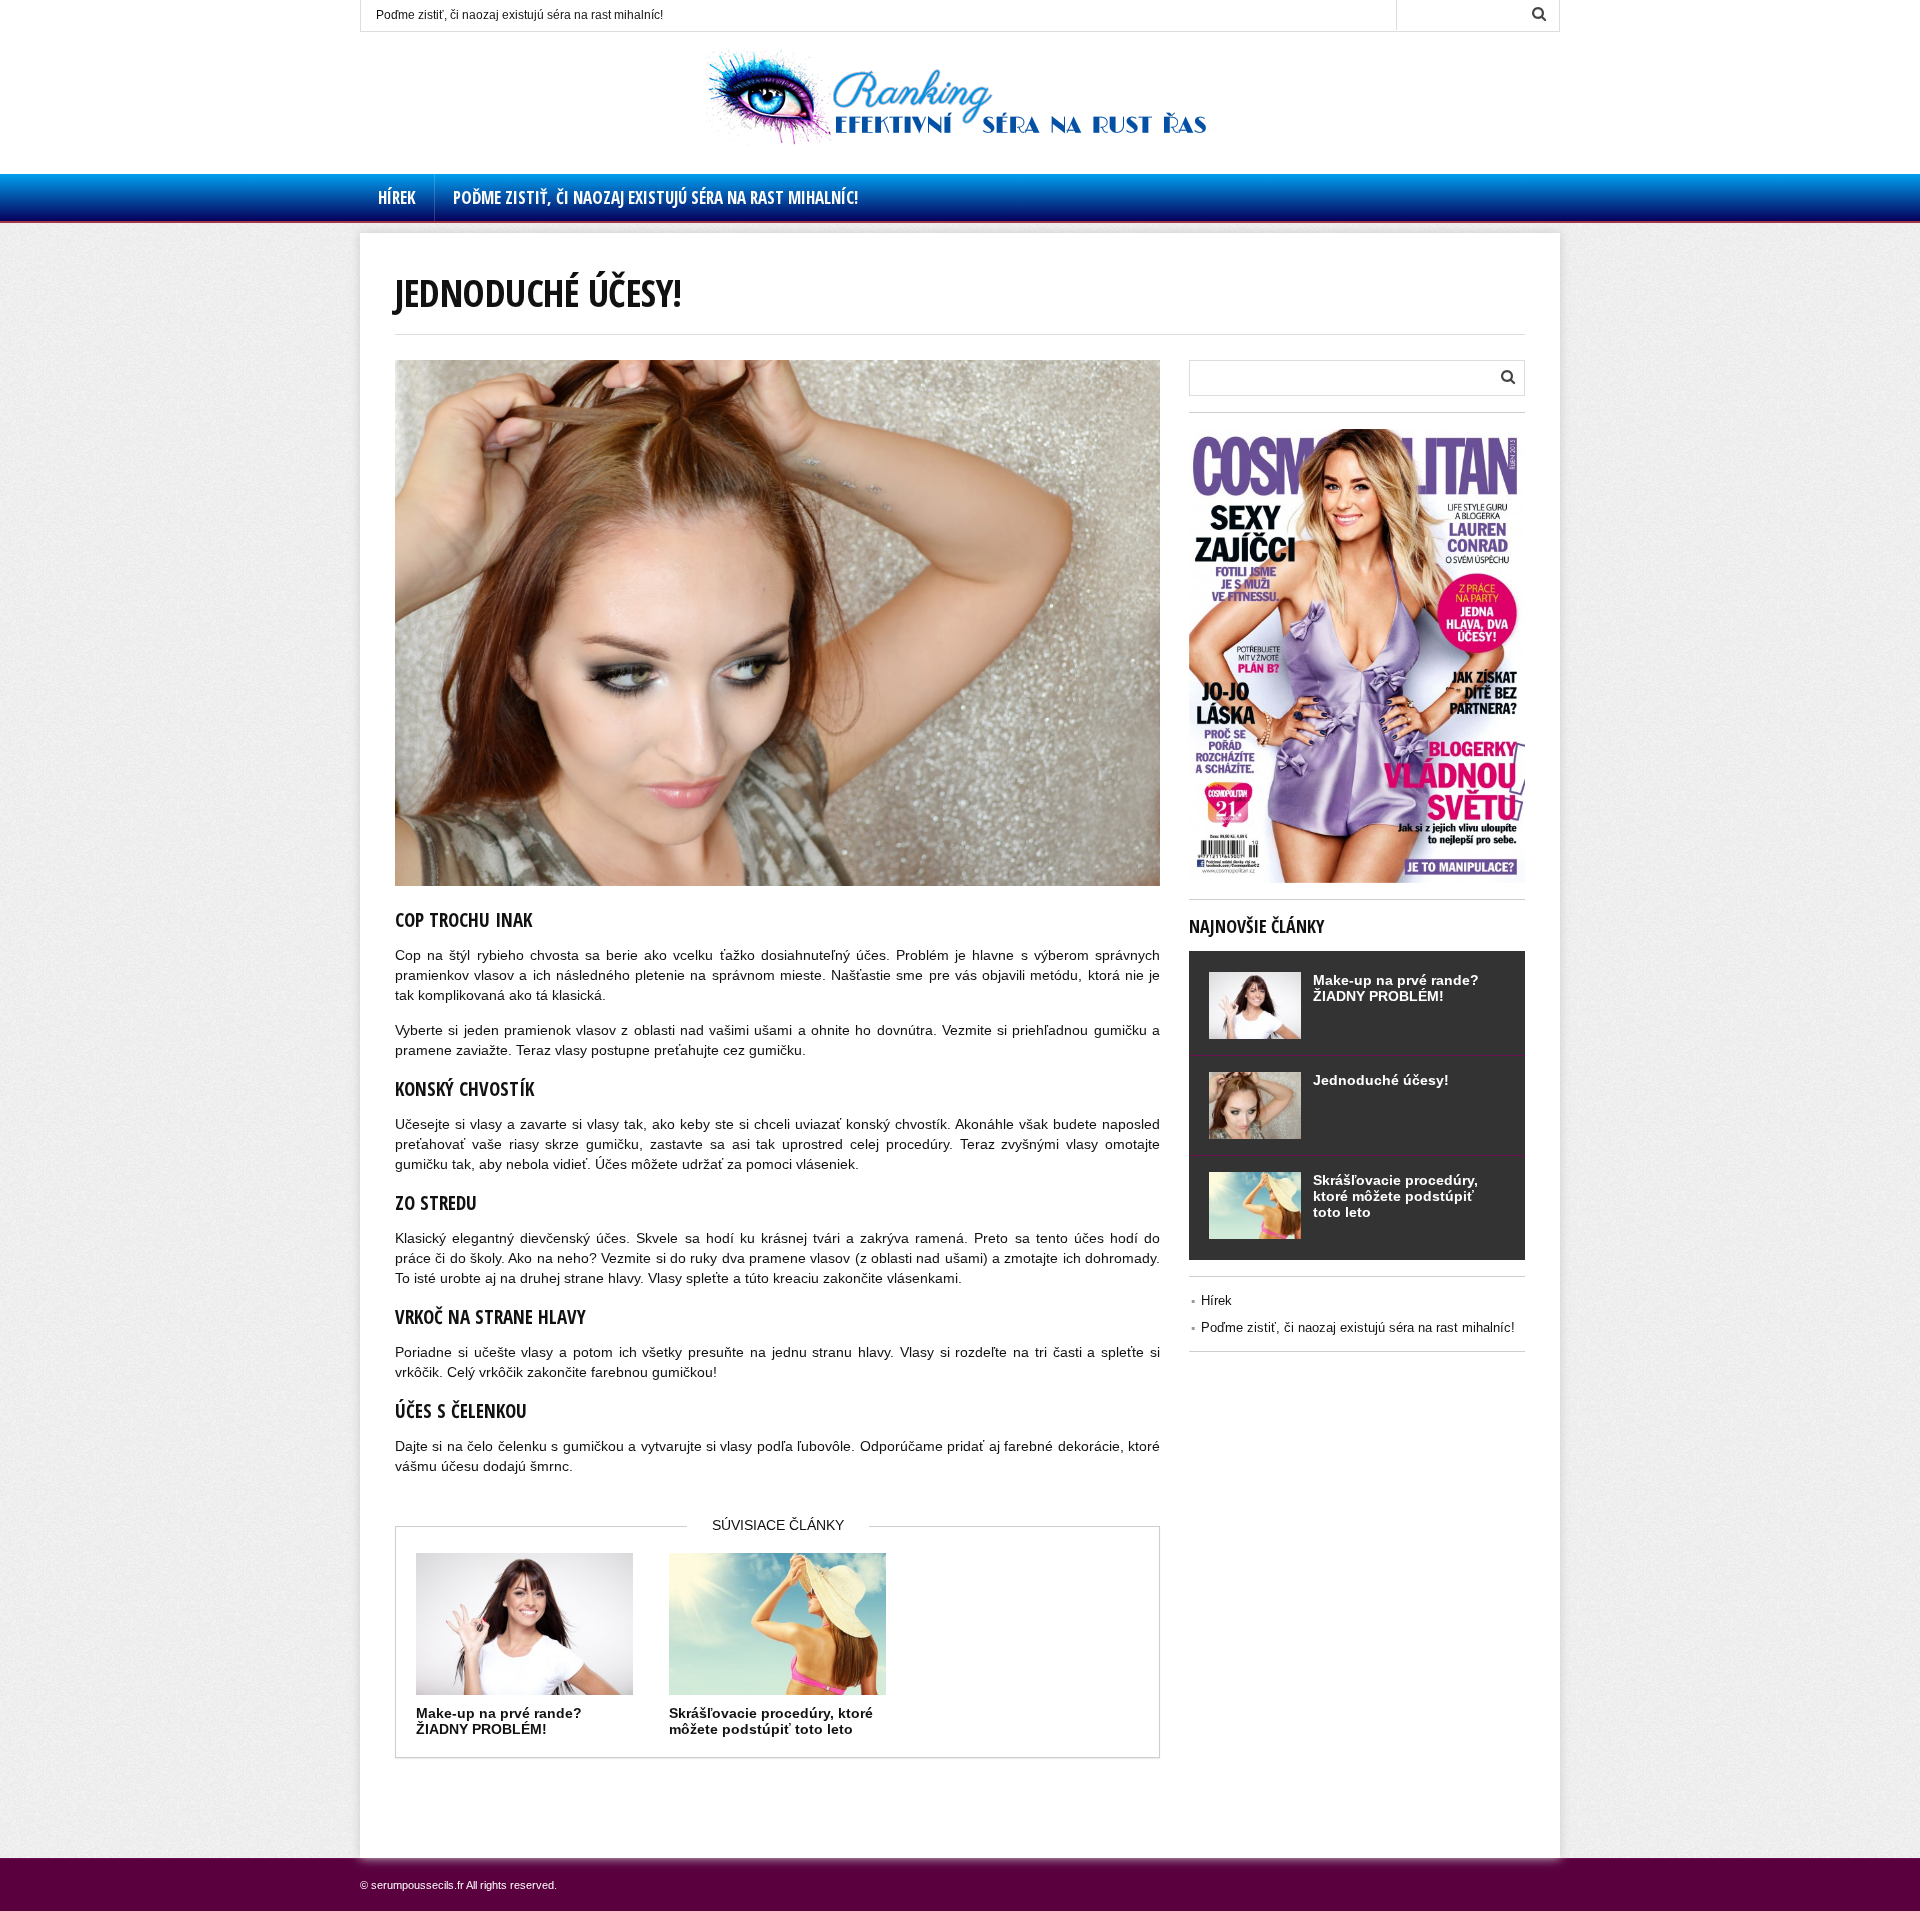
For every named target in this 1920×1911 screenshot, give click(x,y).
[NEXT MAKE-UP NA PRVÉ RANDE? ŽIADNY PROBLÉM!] (1900, 906)
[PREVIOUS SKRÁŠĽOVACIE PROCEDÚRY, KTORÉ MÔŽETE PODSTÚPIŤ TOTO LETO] (20, 906)
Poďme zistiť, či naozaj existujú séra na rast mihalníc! (519, 15)
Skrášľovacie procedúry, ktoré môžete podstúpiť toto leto (771, 1721)
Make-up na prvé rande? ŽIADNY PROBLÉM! (499, 1721)
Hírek (397, 197)
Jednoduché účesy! (1381, 1080)
